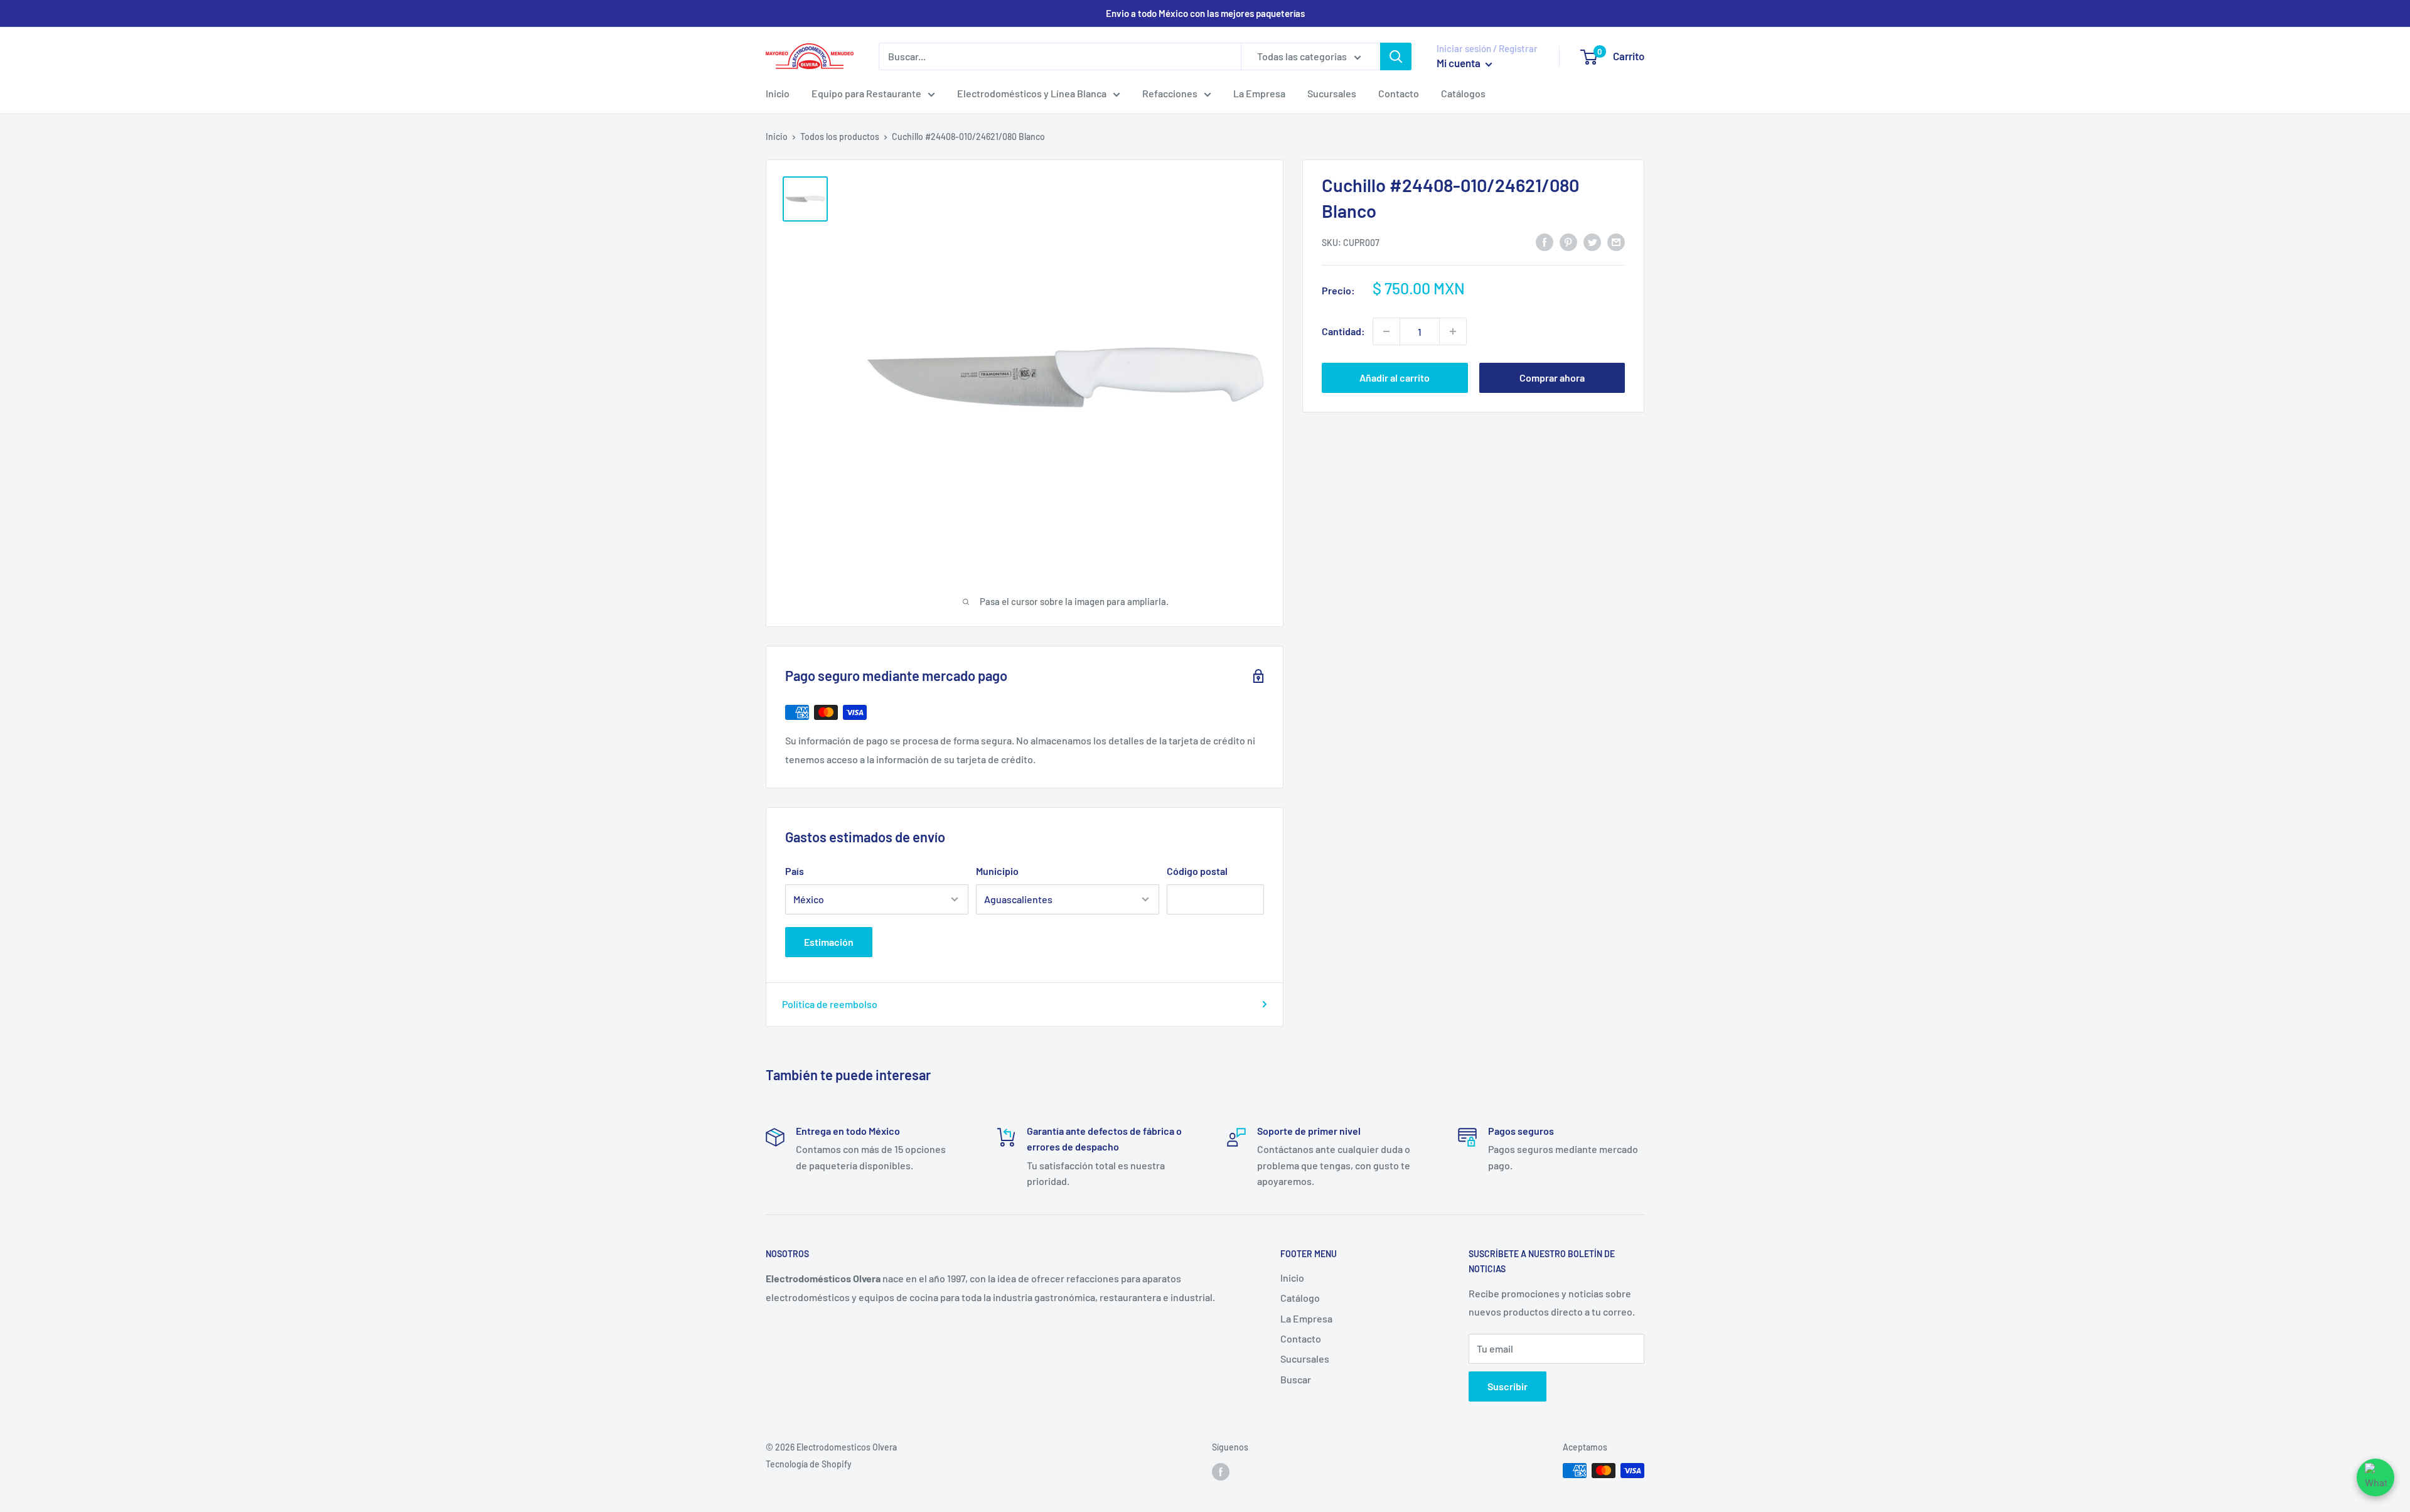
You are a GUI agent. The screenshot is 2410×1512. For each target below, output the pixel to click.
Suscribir (1508, 1386)
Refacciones (1170, 93)
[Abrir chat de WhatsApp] (2375, 1477)
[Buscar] (1396, 56)
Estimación (829, 942)
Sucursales (1332, 93)
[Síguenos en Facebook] (1221, 1472)
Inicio (778, 93)
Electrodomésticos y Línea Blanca (1032, 93)
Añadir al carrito (1395, 378)
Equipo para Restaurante (866, 93)
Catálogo (1300, 1298)
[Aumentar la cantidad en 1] (1453, 331)
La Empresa (1259, 93)
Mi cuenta (1459, 63)
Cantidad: (1343, 331)
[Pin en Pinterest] (1568, 241)
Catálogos (1463, 93)
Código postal (1197, 871)
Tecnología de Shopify (809, 1464)
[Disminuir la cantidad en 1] (1386, 331)
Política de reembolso (830, 1004)
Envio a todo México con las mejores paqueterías (1205, 13)
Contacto (1399, 93)
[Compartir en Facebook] (1545, 241)
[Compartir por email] (1616, 241)
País (795, 871)
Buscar (1296, 1379)
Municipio (997, 871)
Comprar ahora (1552, 378)
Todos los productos (840, 137)
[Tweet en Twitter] (1592, 241)
